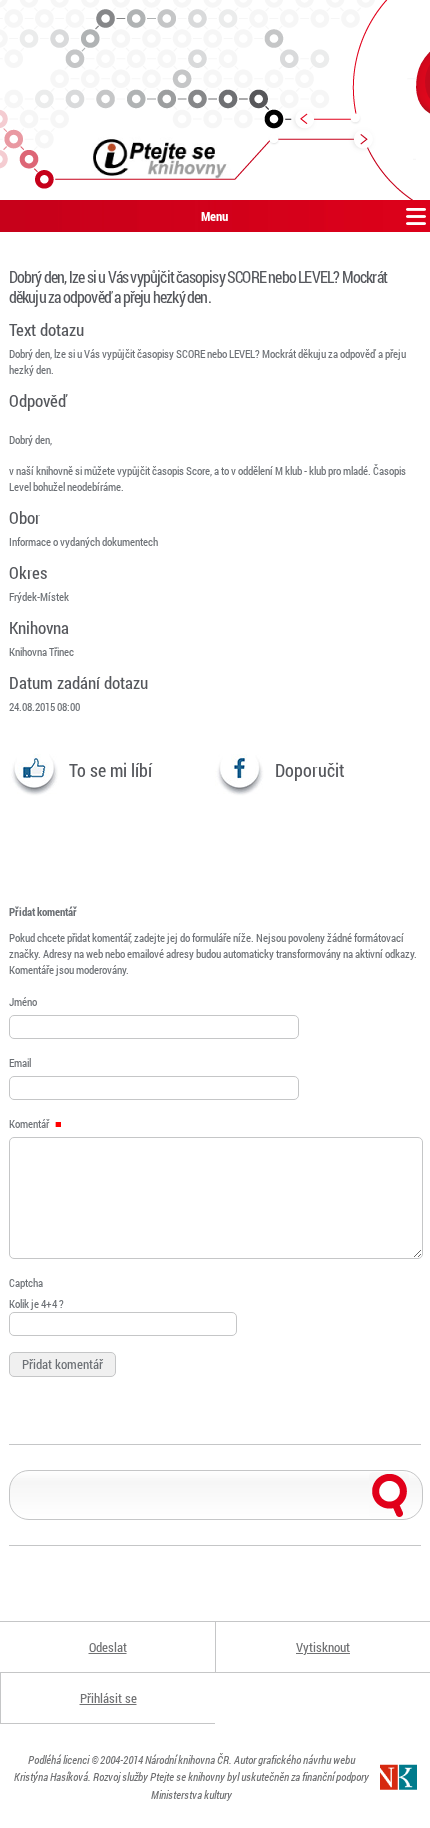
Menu (214, 216)
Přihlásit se (108, 1698)
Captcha (26, 1282)
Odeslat (108, 1647)
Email (20, 1062)
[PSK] (215, 100)
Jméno (23, 1001)
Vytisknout (323, 1647)
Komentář (30, 1123)
